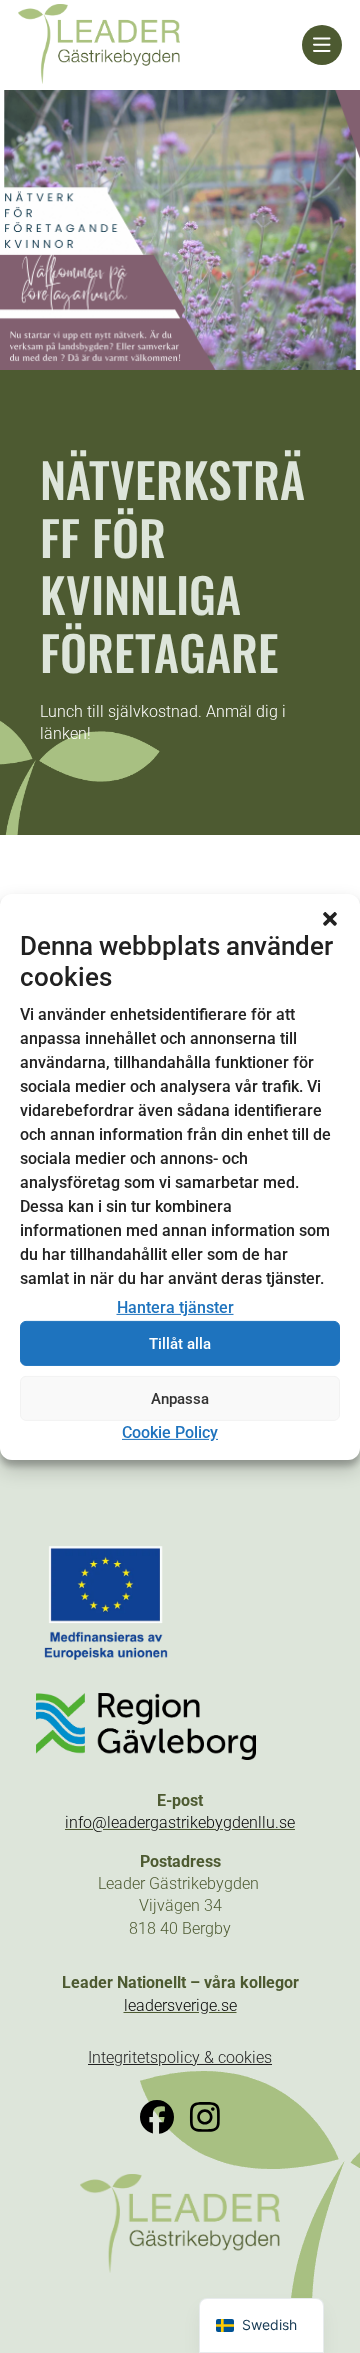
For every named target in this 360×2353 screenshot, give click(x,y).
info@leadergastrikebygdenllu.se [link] (180, 1822)
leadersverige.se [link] (180, 2005)
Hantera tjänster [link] (175, 1307)
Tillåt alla (180, 1344)
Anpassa (180, 1399)
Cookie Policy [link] (170, 1432)
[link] (160, 45)
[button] (330, 918)
